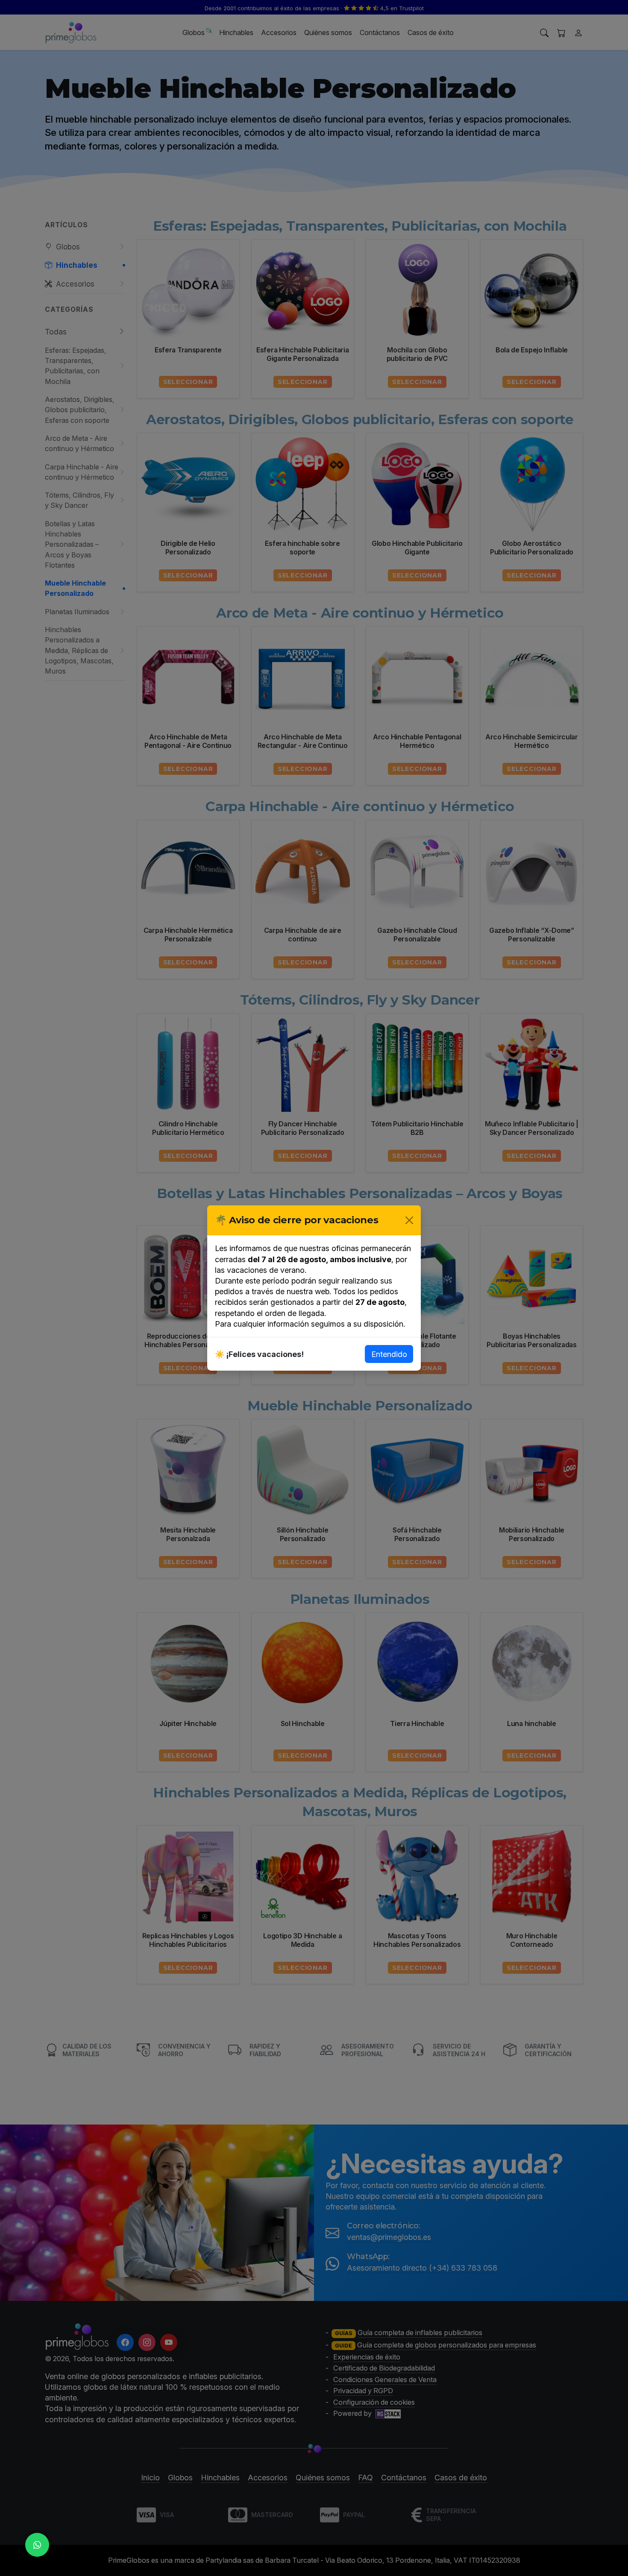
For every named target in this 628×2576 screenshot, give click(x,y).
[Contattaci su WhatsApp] (37, 2545)
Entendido (389, 1354)
